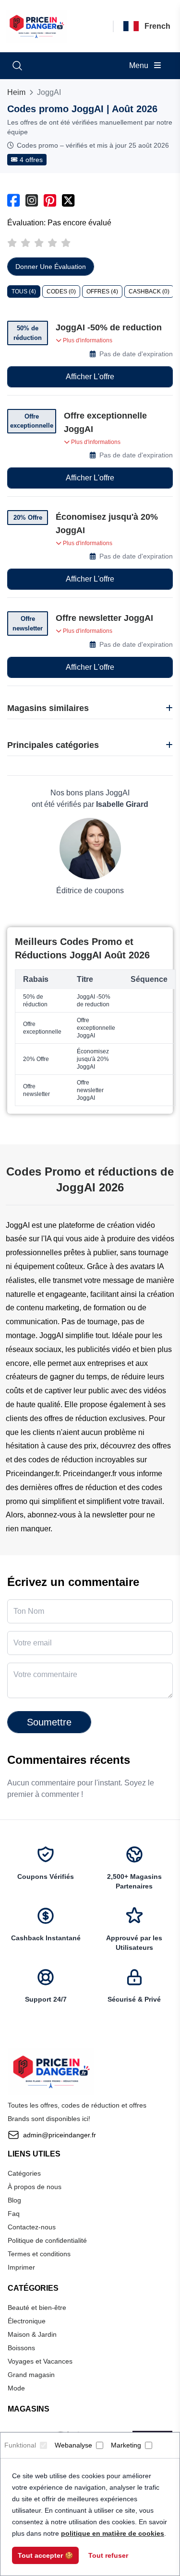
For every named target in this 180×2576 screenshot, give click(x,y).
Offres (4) (102, 291)
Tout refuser (108, 2555)
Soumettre (49, 1722)
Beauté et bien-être (37, 2308)
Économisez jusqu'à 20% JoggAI (107, 524)
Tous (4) (24, 291)
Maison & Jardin (32, 2334)
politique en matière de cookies (113, 2533)
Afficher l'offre (90, 377)
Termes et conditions (39, 2254)
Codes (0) (61, 291)
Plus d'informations (87, 340)
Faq (14, 2214)
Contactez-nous (32, 2227)
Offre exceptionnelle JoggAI (105, 422)
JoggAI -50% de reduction (109, 327)
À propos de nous (35, 2187)
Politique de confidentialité (47, 2240)
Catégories (24, 2173)
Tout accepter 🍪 (45, 2555)
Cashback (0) (149, 291)
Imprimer (21, 2267)
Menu (140, 65)
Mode (16, 2388)
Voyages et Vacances (40, 2361)
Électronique (27, 2321)
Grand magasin (31, 2375)
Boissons (21, 2348)
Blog (14, 2200)
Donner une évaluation (51, 267)
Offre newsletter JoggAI (104, 618)
